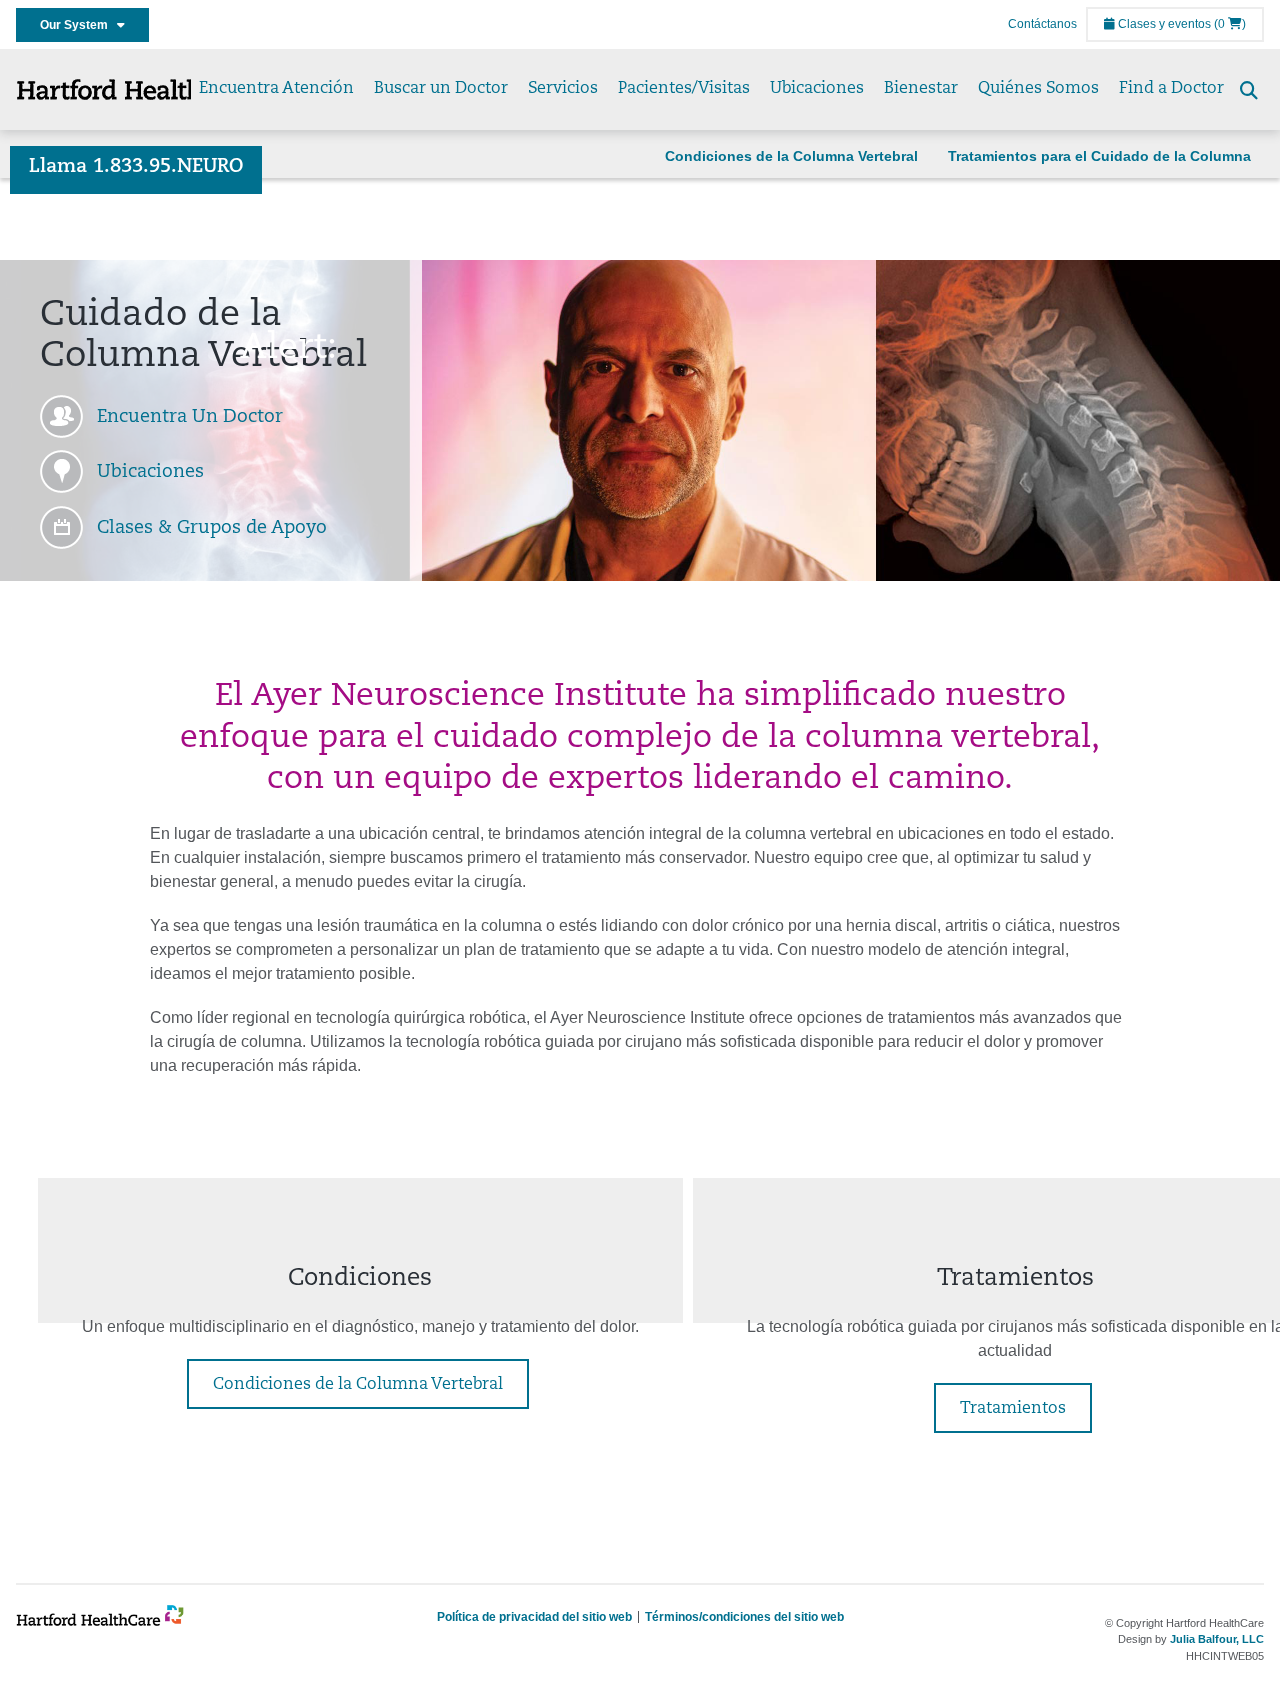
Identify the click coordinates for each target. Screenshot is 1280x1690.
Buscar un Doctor (441, 89)
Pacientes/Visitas (684, 89)
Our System (78, 25)
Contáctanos (1042, 24)
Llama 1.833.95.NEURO (136, 167)
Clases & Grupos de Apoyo (212, 529)
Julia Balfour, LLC (1217, 1639)
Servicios (563, 89)
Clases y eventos (1163, 24)
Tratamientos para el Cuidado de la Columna (1099, 156)
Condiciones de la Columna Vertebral (791, 156)
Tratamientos (1013, 1409)
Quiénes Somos (1038, 89)
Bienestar (921, 89)
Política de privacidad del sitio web (534, 1617)
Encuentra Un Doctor (190, 418)
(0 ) (1230, 24)
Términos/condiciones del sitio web (744, 1617)
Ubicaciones (817, 89)
